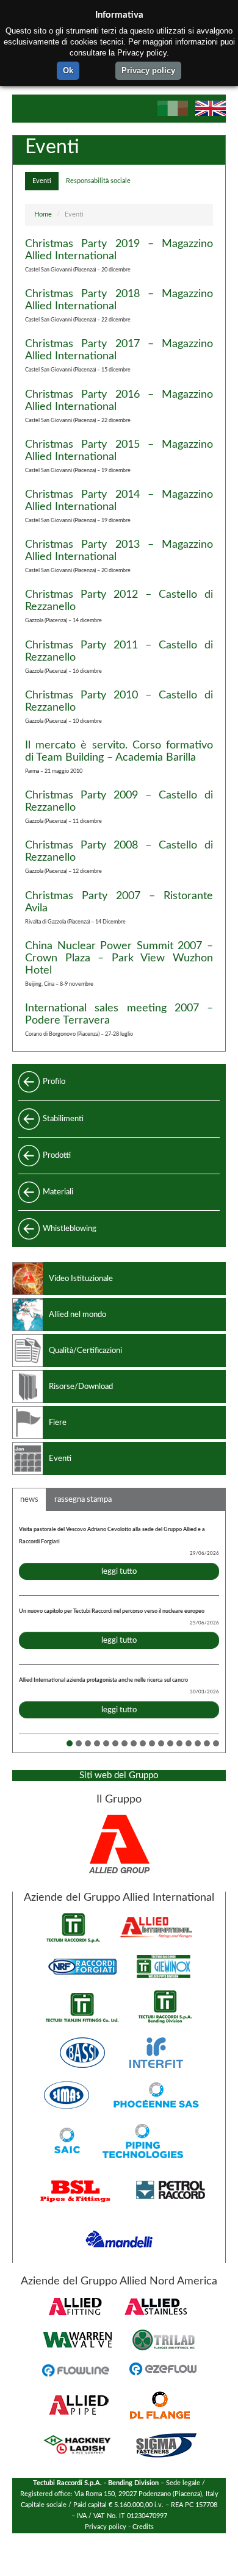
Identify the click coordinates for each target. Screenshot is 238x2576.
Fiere (58, 1423)
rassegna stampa (83, 1499)
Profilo (54, 1082)
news (29, 1499)
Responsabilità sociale (98, 181)
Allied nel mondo (78, 1315)
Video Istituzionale (81, 1279)
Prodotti (57, 1155)
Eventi (42, 181)
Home (43, 215)
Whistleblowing (70, 1229)
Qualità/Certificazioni (85, 1351)
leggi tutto (119, 1571)
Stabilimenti (63, 1119)
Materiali (58, 1192)
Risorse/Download (81, 1387)
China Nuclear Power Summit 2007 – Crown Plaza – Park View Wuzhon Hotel (119, 958)
